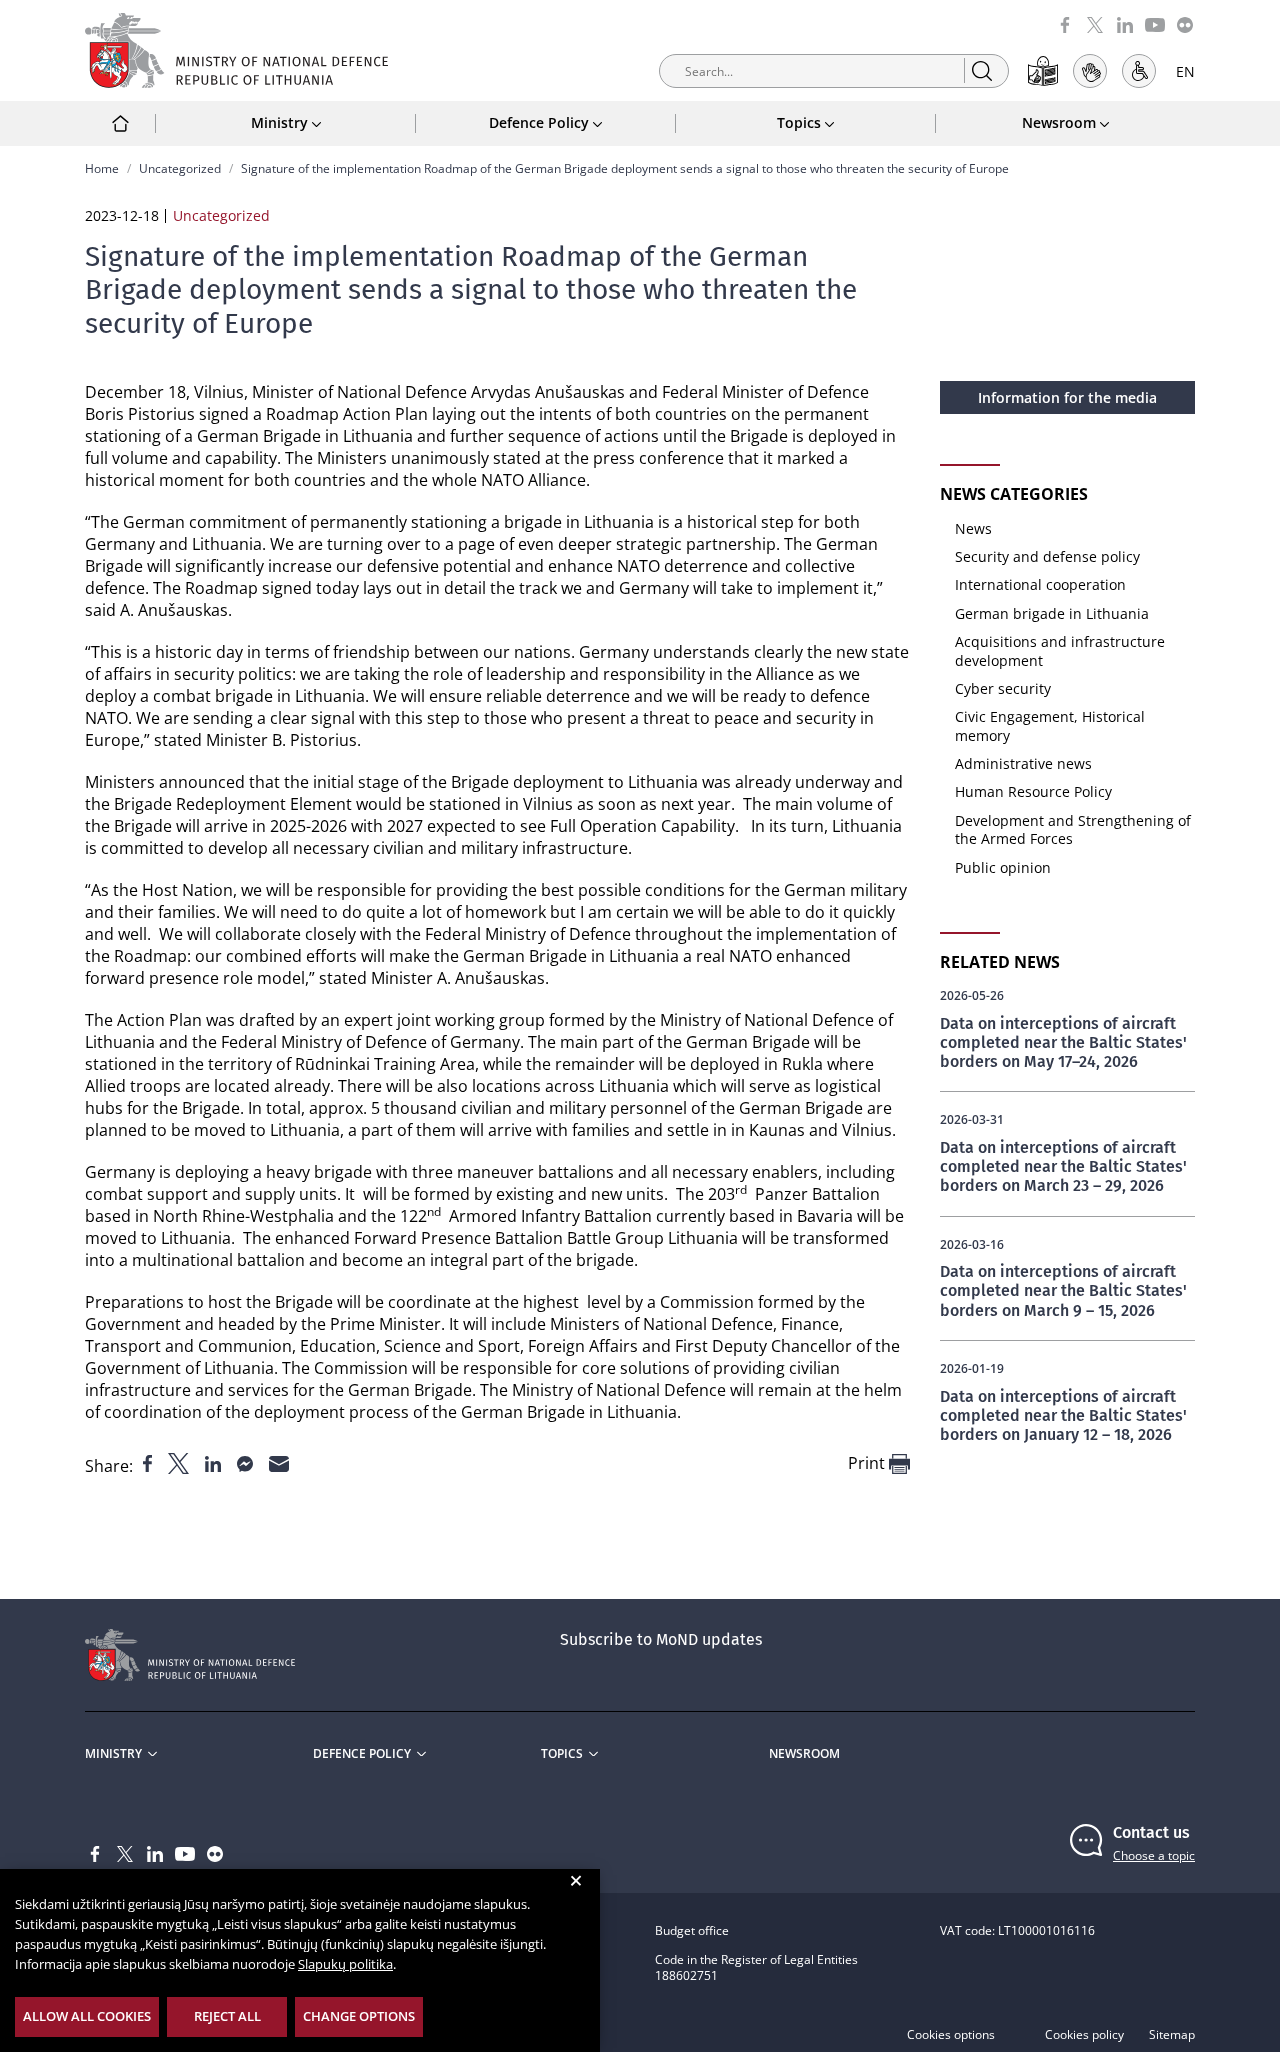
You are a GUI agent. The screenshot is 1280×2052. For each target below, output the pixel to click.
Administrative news (1023, 763)
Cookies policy (1084, 2035)
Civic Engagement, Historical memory (1050, 725)
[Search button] (981, 70)
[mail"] (279, 1462)
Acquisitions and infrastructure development (1060, 650)
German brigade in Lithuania (1052, 613)
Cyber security (1003, 688)
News (973, 528)
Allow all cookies (87, 2016)
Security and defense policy (1047, 556)
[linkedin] (1125, 23)
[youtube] (1155, 23)
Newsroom (804, 1754)
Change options (359, 2016)
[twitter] (1095, 23)
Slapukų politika (345, 1964)
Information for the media (1067, 397)
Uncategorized (180, 168)
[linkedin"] (215, 1462)
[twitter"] (180, 1462)
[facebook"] (149, 1462)
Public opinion (1003, 867)
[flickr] (1185, 23)
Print (868, 1463)
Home (102, 168)
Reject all (227, 2016)
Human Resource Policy (1033, 791)
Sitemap (1172, 2035)
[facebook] (1065, 23)
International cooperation (1040, 584)
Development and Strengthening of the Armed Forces (1073, 829)
